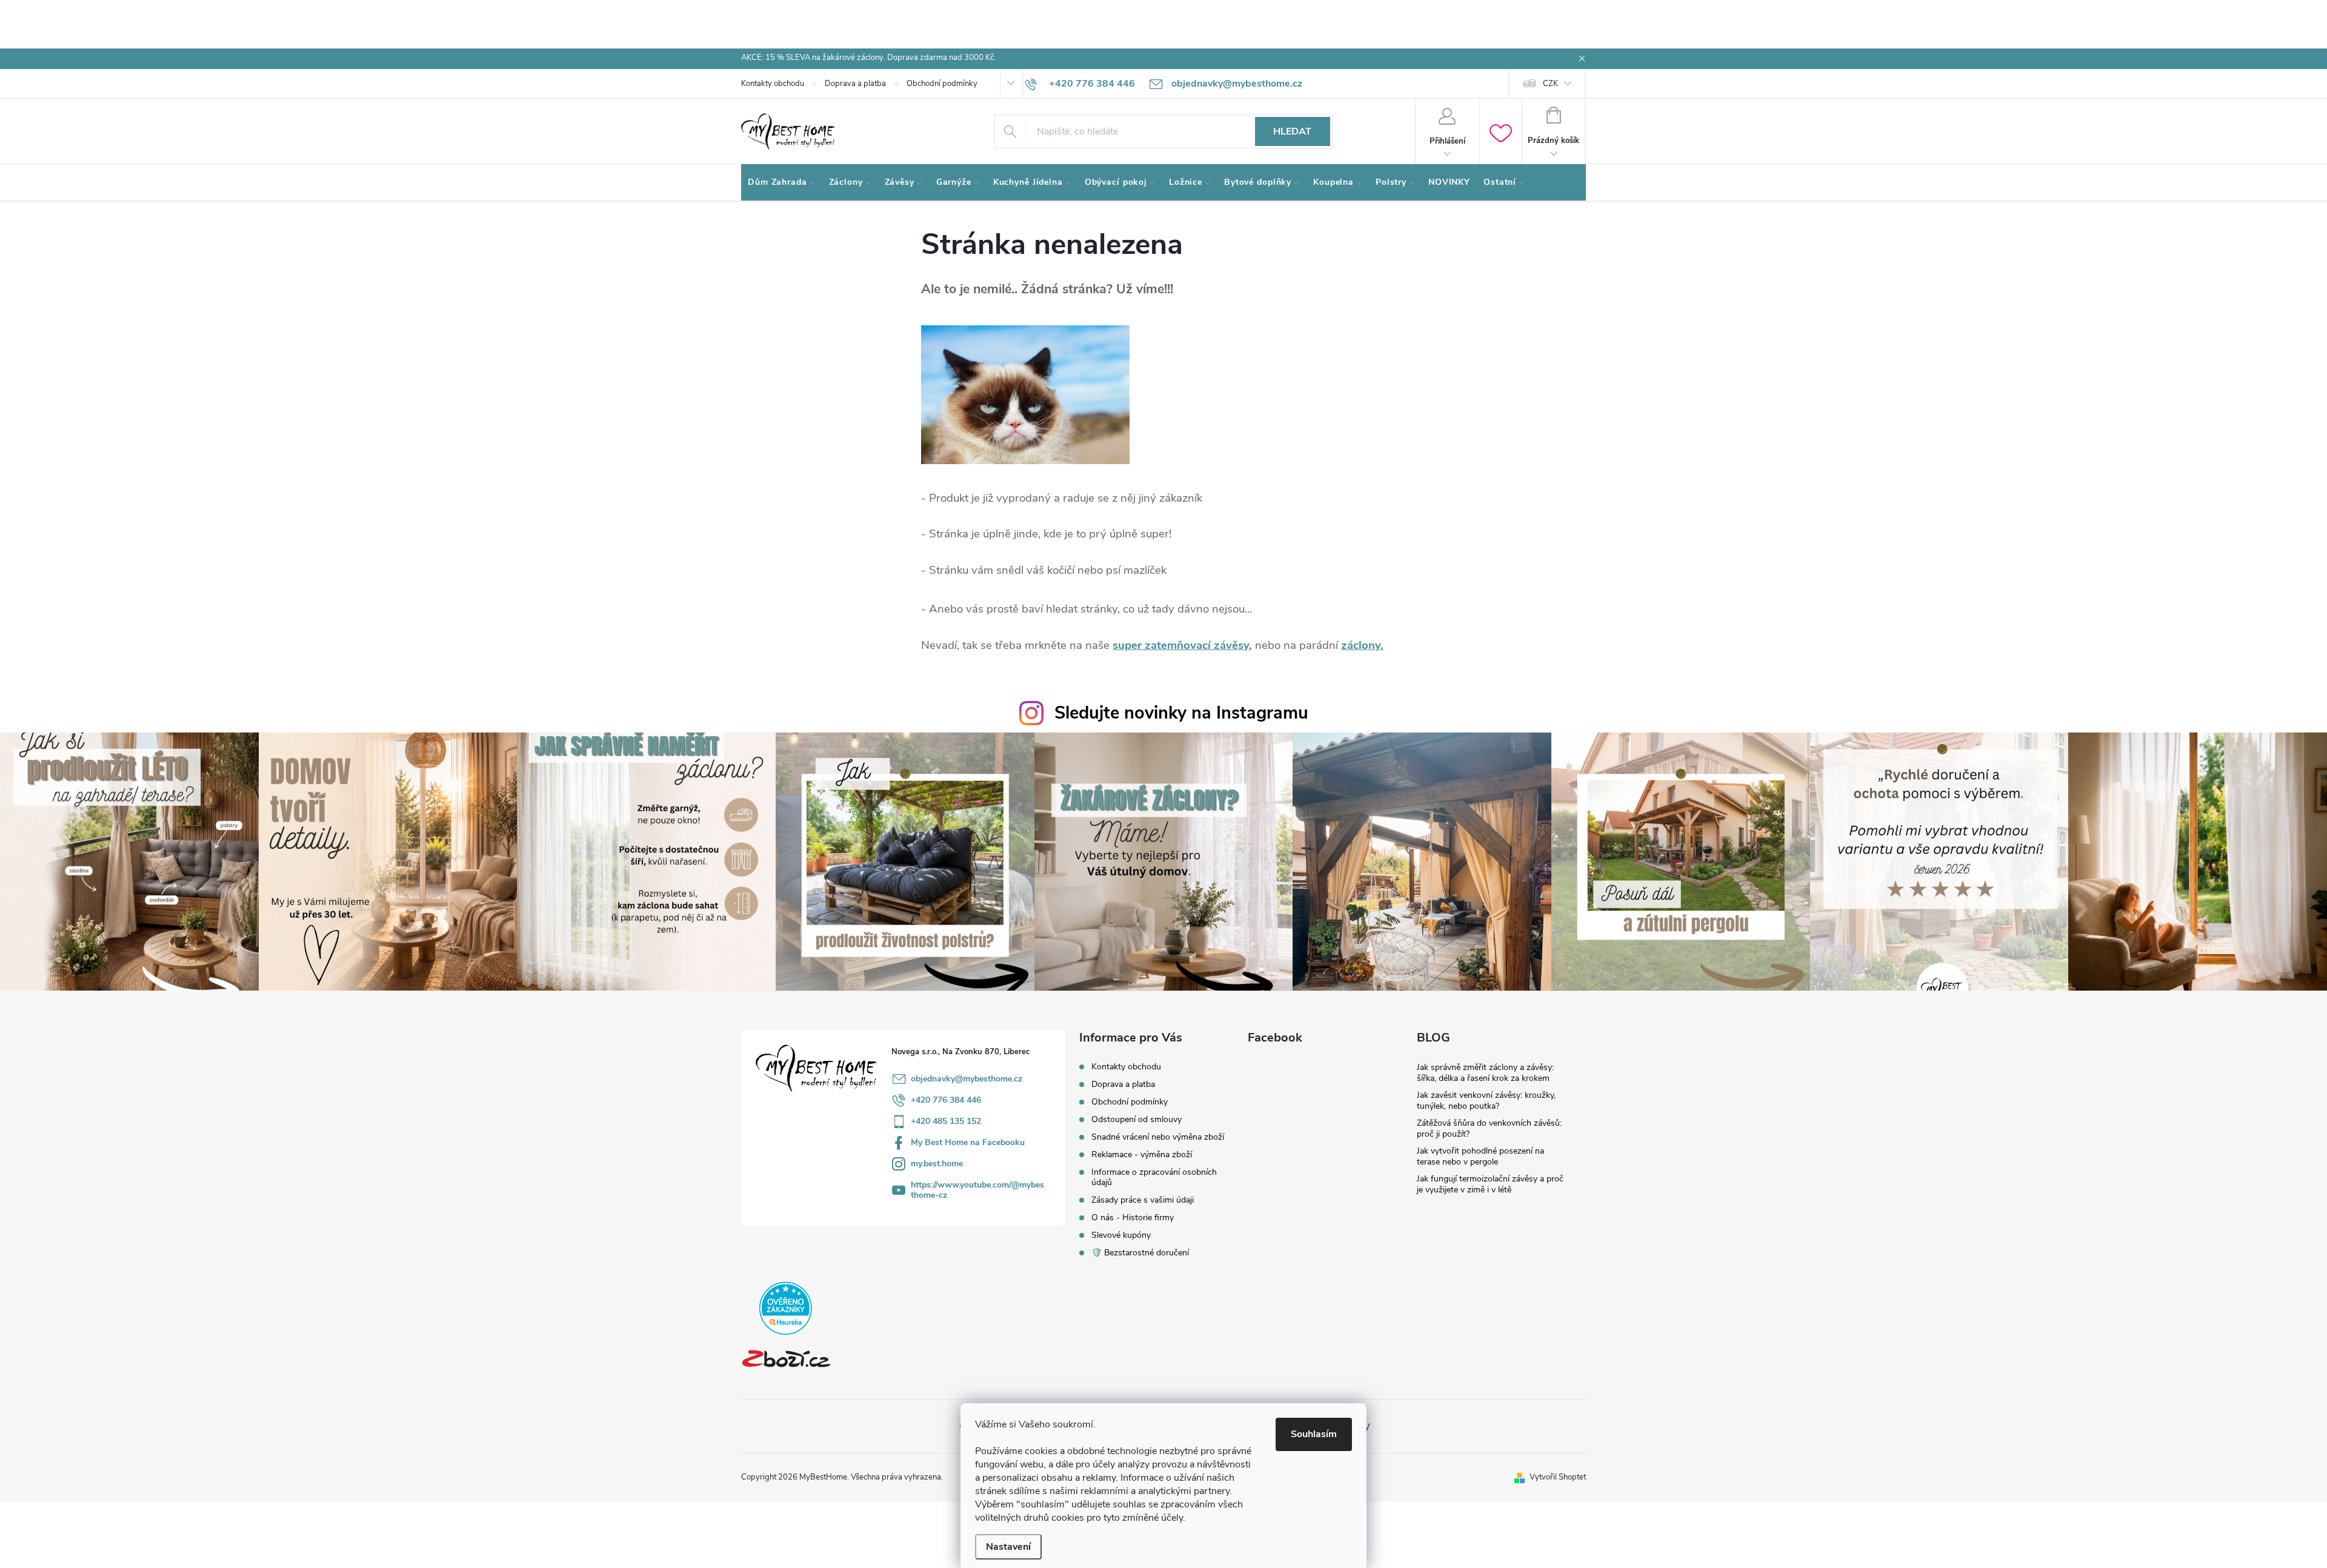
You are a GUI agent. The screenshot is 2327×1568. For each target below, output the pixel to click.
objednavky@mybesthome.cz (967, 1079)
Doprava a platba (855, 84)
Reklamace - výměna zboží (1142, 1154)
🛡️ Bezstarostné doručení (1140, 1253)
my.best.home (937, 1164)
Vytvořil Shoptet (1558, 1477)
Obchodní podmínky (942, 84)
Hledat (1292, 131)
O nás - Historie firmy (1133, 1218)
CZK (1550, 84)
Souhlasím (1314, 1434)
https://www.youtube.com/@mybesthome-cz (977, 1190)
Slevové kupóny (1121, 1235)
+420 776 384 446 (946, 1100)
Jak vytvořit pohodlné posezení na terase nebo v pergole (1480, 1156)
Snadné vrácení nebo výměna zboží (1158, 1137)
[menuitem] (782, 182)
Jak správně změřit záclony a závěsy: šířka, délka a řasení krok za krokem (1485, 1073)
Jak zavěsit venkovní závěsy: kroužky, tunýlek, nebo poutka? (1486, 1101)
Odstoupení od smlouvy (1137, 1119)
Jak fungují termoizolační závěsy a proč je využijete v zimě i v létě (1490, 1184)
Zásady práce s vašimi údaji (1143, 1200)
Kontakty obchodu (773, 84)
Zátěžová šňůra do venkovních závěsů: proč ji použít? (1489, 1128)
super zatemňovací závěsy (1181, 645)
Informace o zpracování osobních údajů (1154, 1177)
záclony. (1362, 645)
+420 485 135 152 (946, 1121)
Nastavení (1008, 1547)
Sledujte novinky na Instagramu (1181, 713)
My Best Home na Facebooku (968, 1142)
